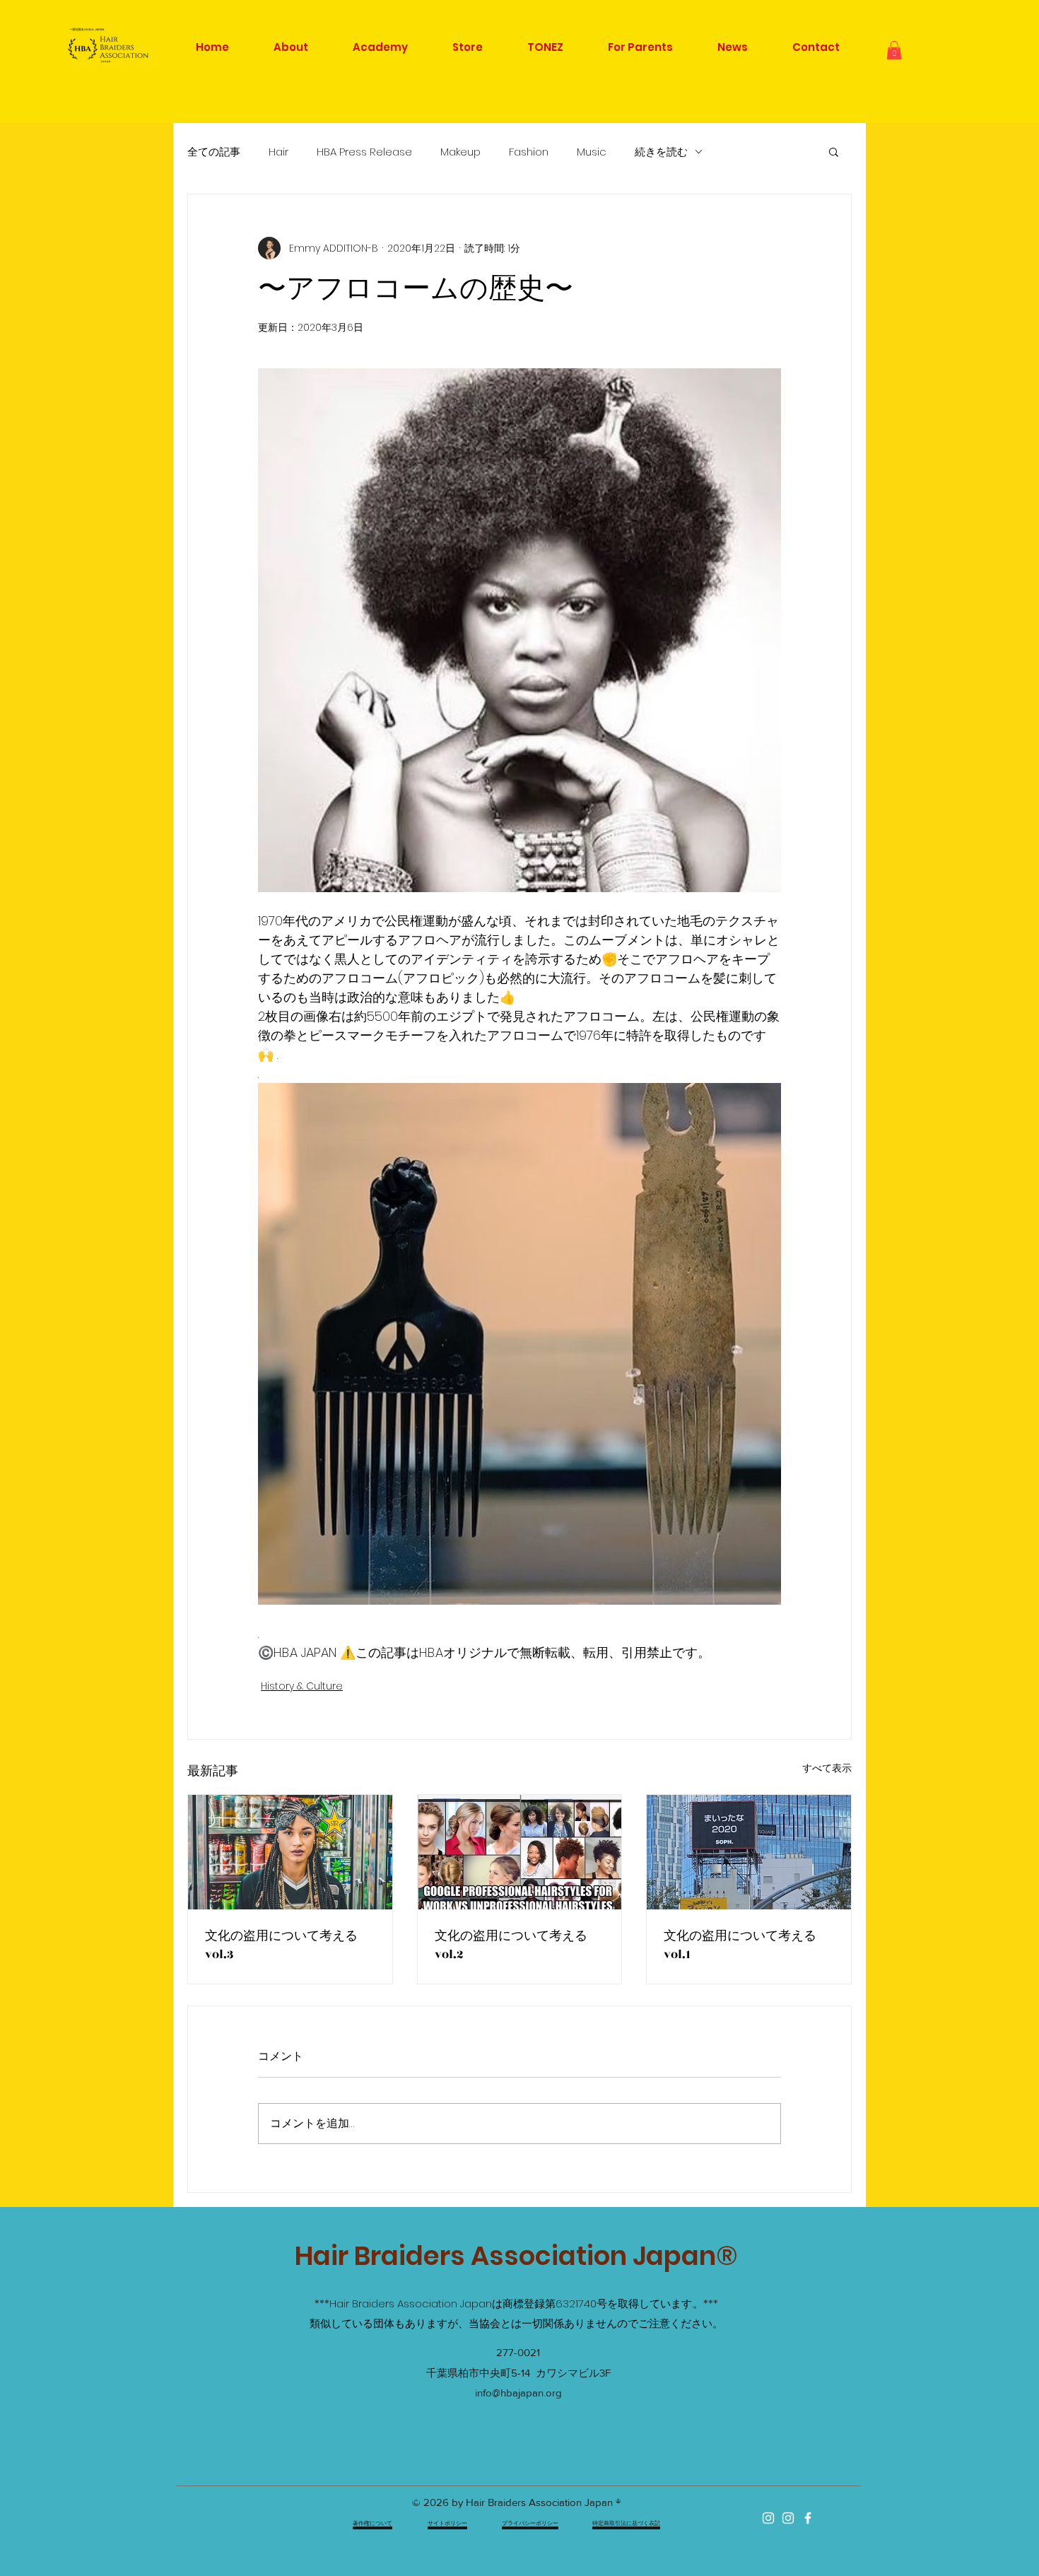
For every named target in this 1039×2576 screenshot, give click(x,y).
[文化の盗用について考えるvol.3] (290, 1852)
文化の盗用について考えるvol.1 (740, 1945)
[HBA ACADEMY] (788, 2518)
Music (592, 152)
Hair (278, 152)
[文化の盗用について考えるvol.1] (749, 1852)
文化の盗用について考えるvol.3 (281, 1945)
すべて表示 (827, 1768)
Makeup (460, 152)
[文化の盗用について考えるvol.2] (520, 1852)
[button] (894, 50)
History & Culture (302, 1686)
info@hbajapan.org (518, 2393)
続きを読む (661, 152)
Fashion (529, 152)
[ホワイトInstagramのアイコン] (768, 2518)
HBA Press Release (364, 152)
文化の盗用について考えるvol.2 (511, 1945)
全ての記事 (214, 152)
